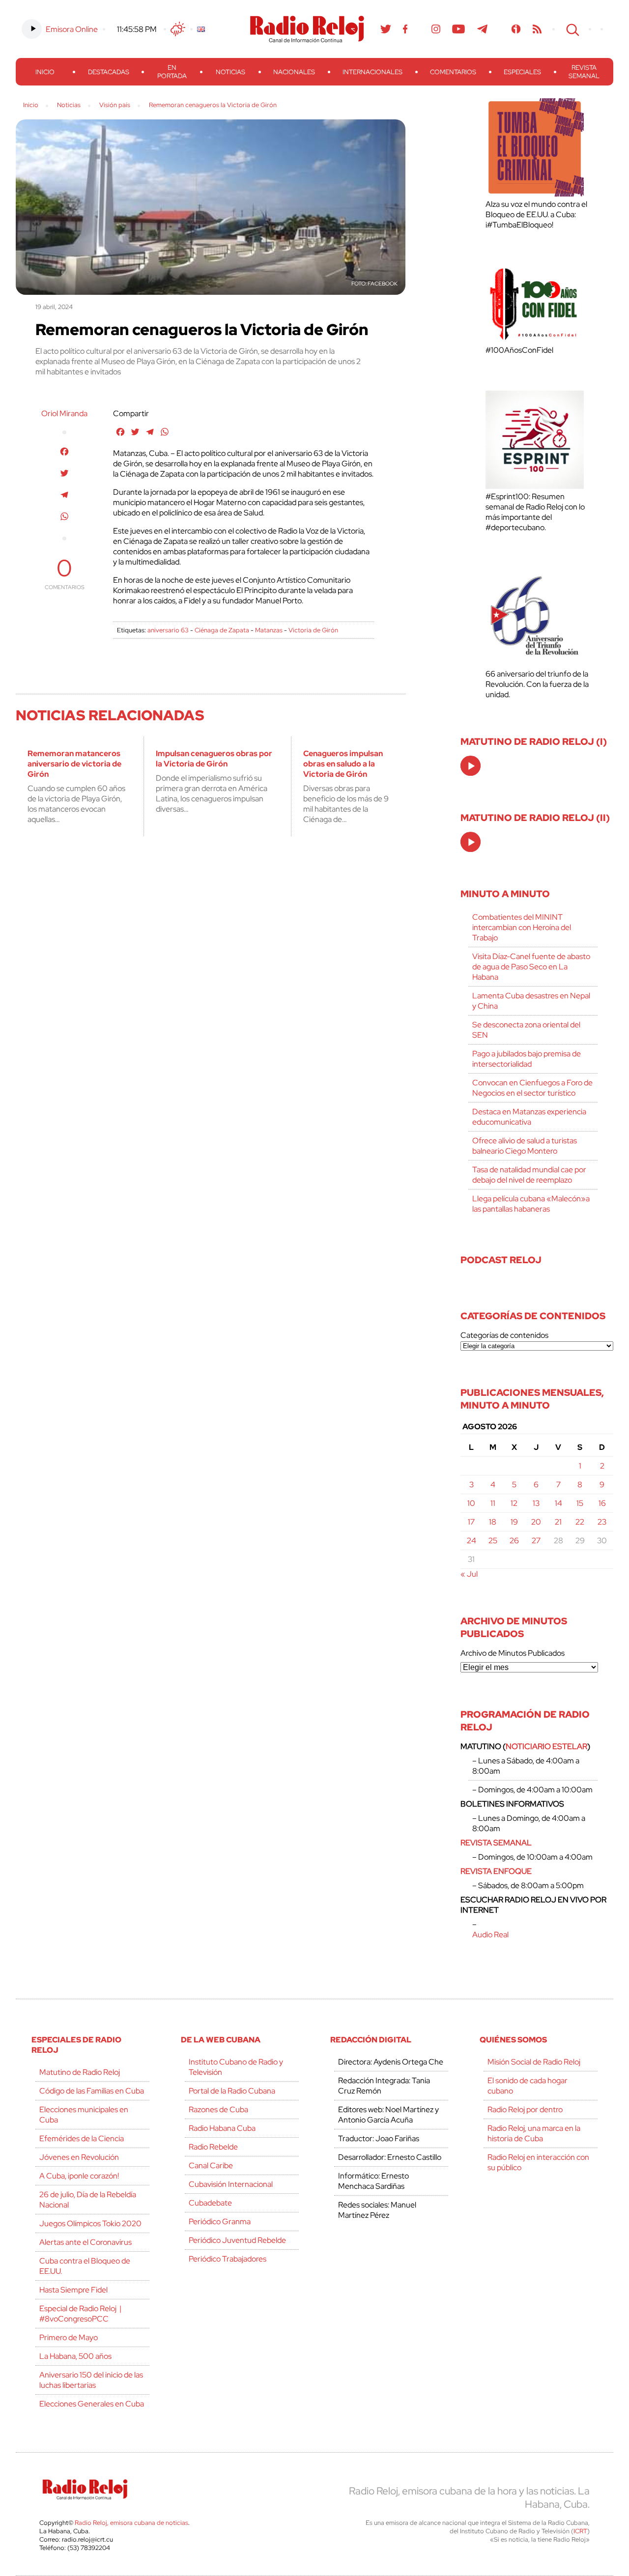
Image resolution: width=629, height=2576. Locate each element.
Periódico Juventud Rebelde (237, 2240)
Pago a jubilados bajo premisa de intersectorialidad (527, 1059)
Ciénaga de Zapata (222, 630)
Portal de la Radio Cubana (232, 2091)
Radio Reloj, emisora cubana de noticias (131, 2523)
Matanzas (269, 630)
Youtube (459, 29)
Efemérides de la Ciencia (82, 2138)
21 (558, 1522)
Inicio (45, 72)
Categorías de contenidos (504, 1335)
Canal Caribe (211, 2166)
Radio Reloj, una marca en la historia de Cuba (534, 2133)
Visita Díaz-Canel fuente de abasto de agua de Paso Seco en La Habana (531, 967)
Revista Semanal (584, 72)
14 (558, 1503)
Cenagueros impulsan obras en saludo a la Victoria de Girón (343, 764)
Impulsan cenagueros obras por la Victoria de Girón (214, 759)
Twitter (386, 29)
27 (536, 1541)
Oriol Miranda (64, 413)
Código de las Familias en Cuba (92, 2091)
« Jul (469, 1574)
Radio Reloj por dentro (525, 2109)
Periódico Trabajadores (228, 2259)
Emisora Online (72, 29)
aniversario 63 (168, 630)
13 (536, 1503)
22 (580, 1522)
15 (580, 1503)
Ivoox (516, 29)
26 (514, 1541)
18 (493, 1522)
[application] (471, 766)
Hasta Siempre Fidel (73, 2290)
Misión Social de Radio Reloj (534, 2062)
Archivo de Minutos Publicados (513, 1653)
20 (536, 1522)
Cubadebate (210, 2203)
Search (572, 29)
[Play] (471, 766)
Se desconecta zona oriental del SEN (526, 1030)
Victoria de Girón (313, 630)
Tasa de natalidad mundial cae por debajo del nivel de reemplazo (529, 1175)
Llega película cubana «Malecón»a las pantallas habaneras (531, 1204)
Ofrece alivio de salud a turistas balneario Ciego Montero (525, 1146)
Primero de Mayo (69, 2337)
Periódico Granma (220, 2222)
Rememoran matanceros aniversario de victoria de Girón (74, 764)
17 (471, 1522)
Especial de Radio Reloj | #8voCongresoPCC (80, 2314)
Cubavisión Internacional (231, 2184)
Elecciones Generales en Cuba (92, 2404)
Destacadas (109, 72)
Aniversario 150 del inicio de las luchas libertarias (91, 2380)
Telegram (483, 29)
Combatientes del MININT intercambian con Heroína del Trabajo (522, 927)
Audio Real (490, 1935)
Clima (178, 29)
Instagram (436, 29)
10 (471, 1503)
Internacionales (372, 72)
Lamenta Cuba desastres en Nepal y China (531, 1001)
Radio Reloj (307, 29)
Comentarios (453, 72)
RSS (537, 29)
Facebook (405, 29)
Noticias (230, 72)
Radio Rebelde (213, 2147)
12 (514, 1503)
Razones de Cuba (218, 2109)
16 (602, 1503)
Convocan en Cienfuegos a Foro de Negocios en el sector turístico (532, 1088)
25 (493, 1541)
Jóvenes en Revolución (79, 2157)
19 (514, 1522)
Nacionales (294, 72)
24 (472, 1541)
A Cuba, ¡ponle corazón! (79, 2176)
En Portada (172, 72)
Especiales (522, 72)
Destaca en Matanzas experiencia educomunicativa (529, 1117)
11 (493, 1503)
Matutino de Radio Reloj (80, 2072)
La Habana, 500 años (75, 2356)
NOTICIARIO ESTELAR (546, 1746)
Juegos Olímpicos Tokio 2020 (90, 2223)
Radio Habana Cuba (222, 2128)
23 (602, 1522)
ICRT (580, 2531)
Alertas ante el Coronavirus (86, 2242)
